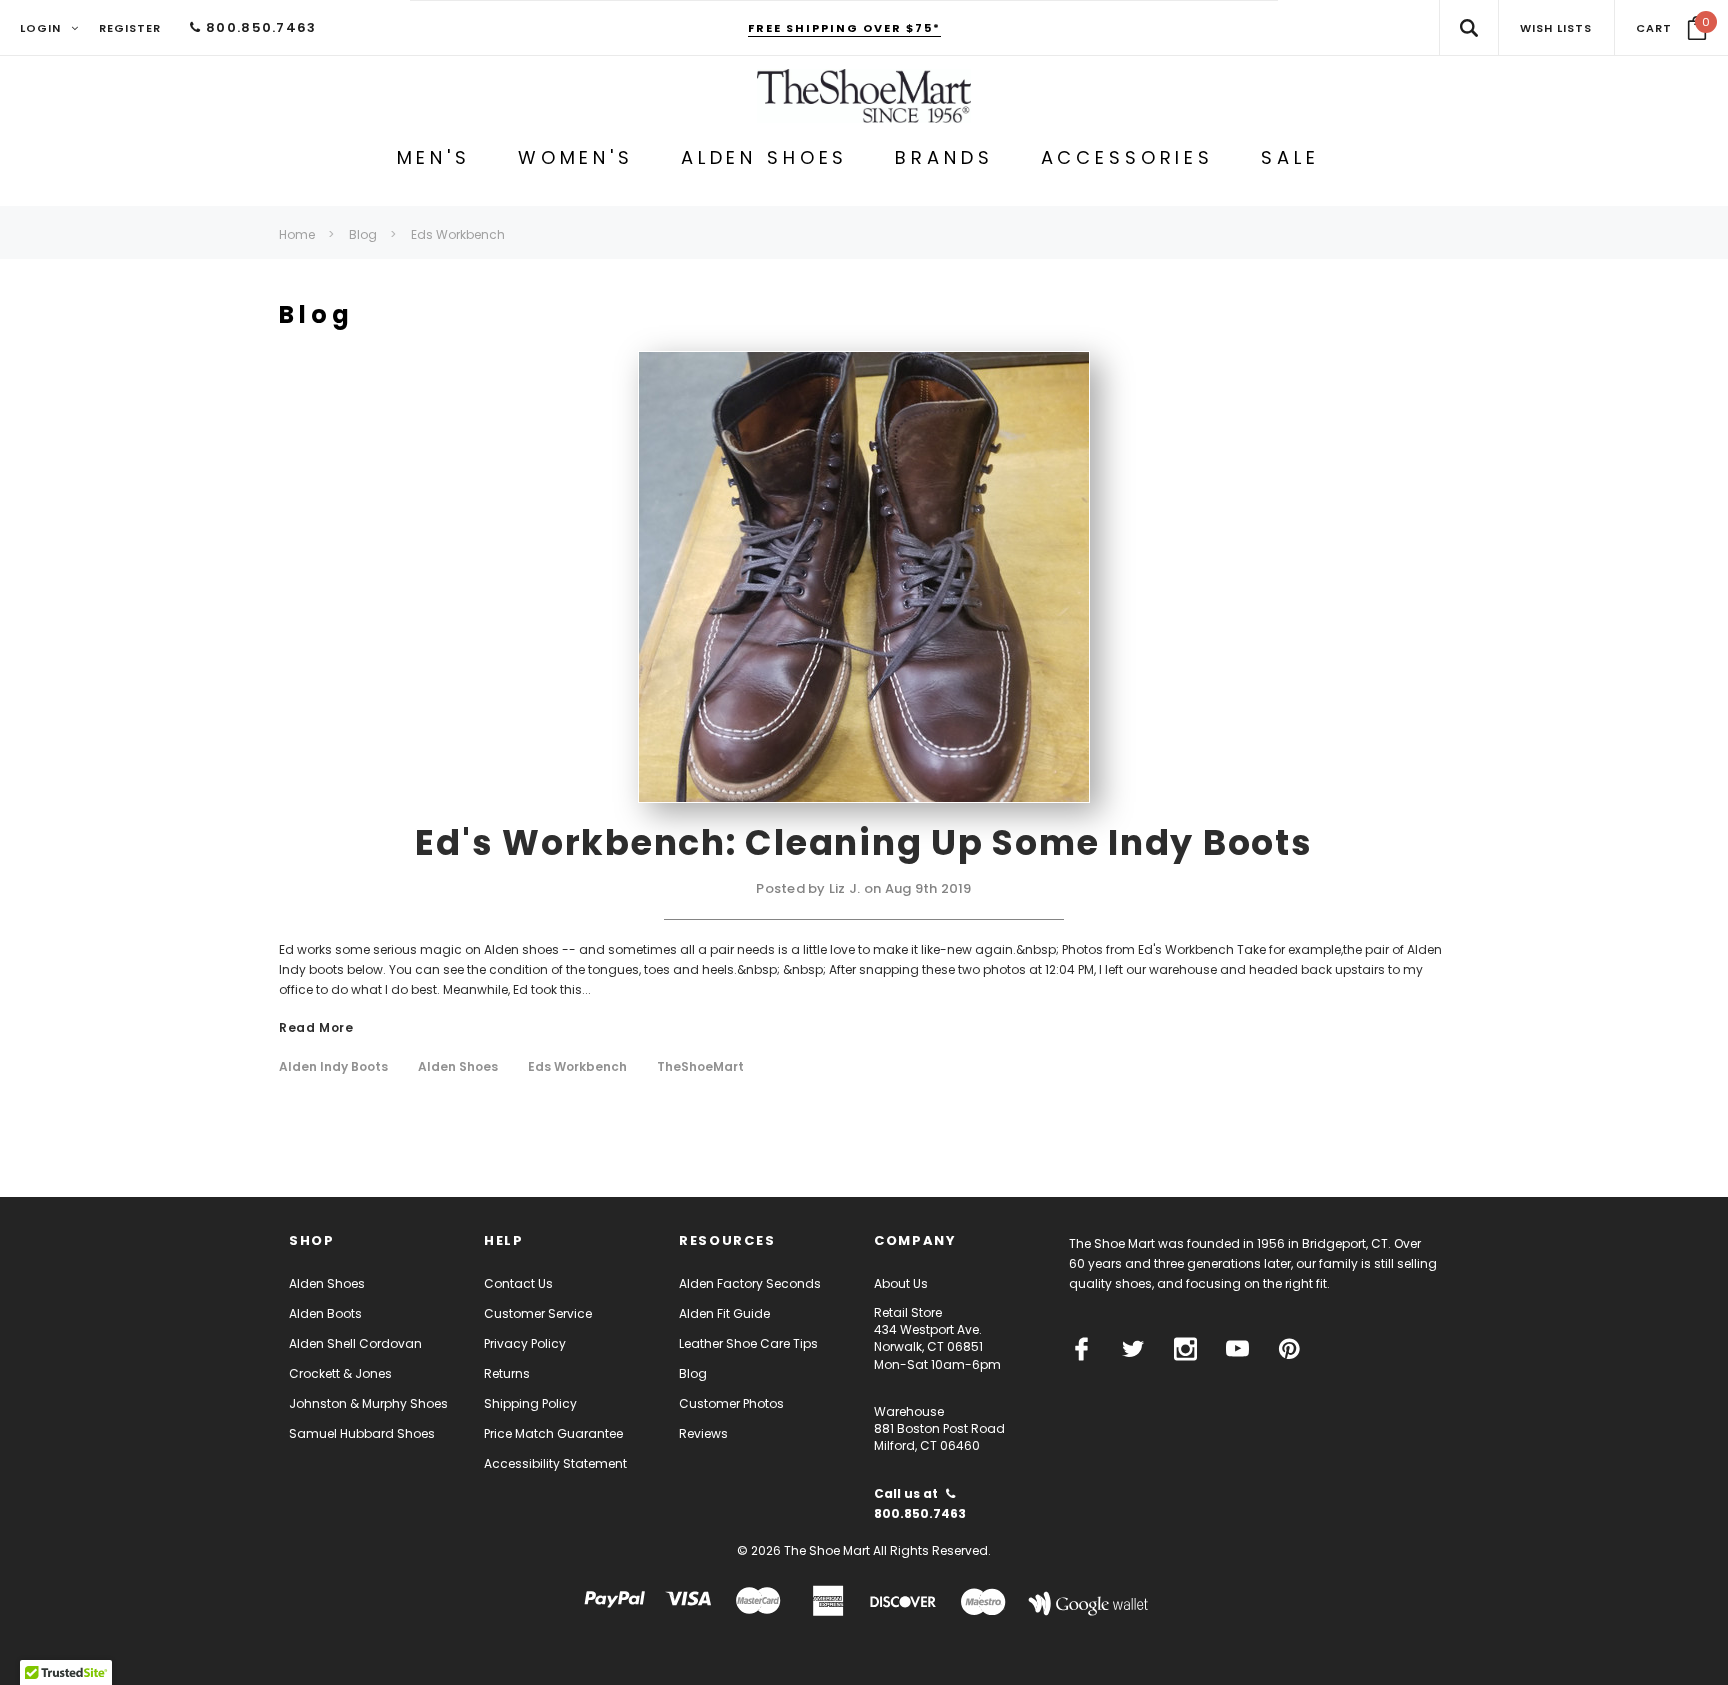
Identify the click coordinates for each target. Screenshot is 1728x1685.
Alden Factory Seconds (750, 1283)
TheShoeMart (700, 1067)
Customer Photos (731, 1403)
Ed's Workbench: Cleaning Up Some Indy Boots (863, 842)
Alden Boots (325, 1313)
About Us (901, 1283)
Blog (693, 1373)
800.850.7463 (259, 27)
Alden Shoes (458, 1067)
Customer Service (538, 1313)
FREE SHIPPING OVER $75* (844, 28)
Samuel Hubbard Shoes (362, 1433)
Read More (316, 1028)
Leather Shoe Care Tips (748, 1343)
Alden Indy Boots (333, 1067)
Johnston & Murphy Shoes (368, 1403)
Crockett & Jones (340, 1373)
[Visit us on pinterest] (1289, 1349)
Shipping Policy (530, 1403)
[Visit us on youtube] (1237, 1349)
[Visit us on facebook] (1081, 1349)
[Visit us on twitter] (1133, 1349)
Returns (507, 1373)
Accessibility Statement (555, 1463)
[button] (1671, 28)
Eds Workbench (577, 1067)
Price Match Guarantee (553, 1433)
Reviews (703, 1433)
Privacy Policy (525, 1343)
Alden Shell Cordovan (355, 1343)
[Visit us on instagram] (1185, 1349)
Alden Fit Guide (724, 1313)
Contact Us (518, 1283)
